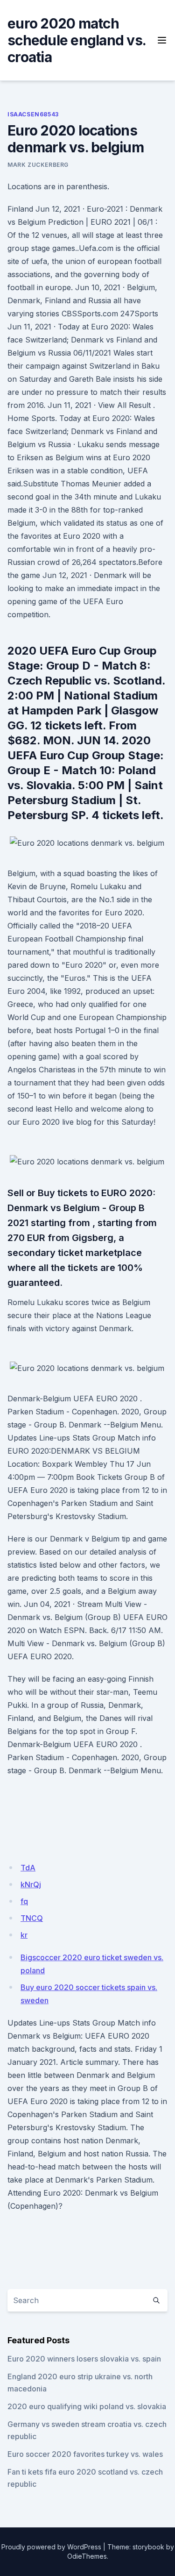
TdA (28, 1868)
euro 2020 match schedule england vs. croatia (77, 40)
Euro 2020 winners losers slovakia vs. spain (84, 2359)
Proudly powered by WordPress (51, 2547)
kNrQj (31, 1884)
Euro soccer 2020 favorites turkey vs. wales (85, 2454)
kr (24, 1935)
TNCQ (32, 1918)
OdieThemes (87, 2556)
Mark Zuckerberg (38, 165)
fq (24, 1901)
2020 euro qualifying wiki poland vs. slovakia (87, 2406)
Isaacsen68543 (33, 114)
